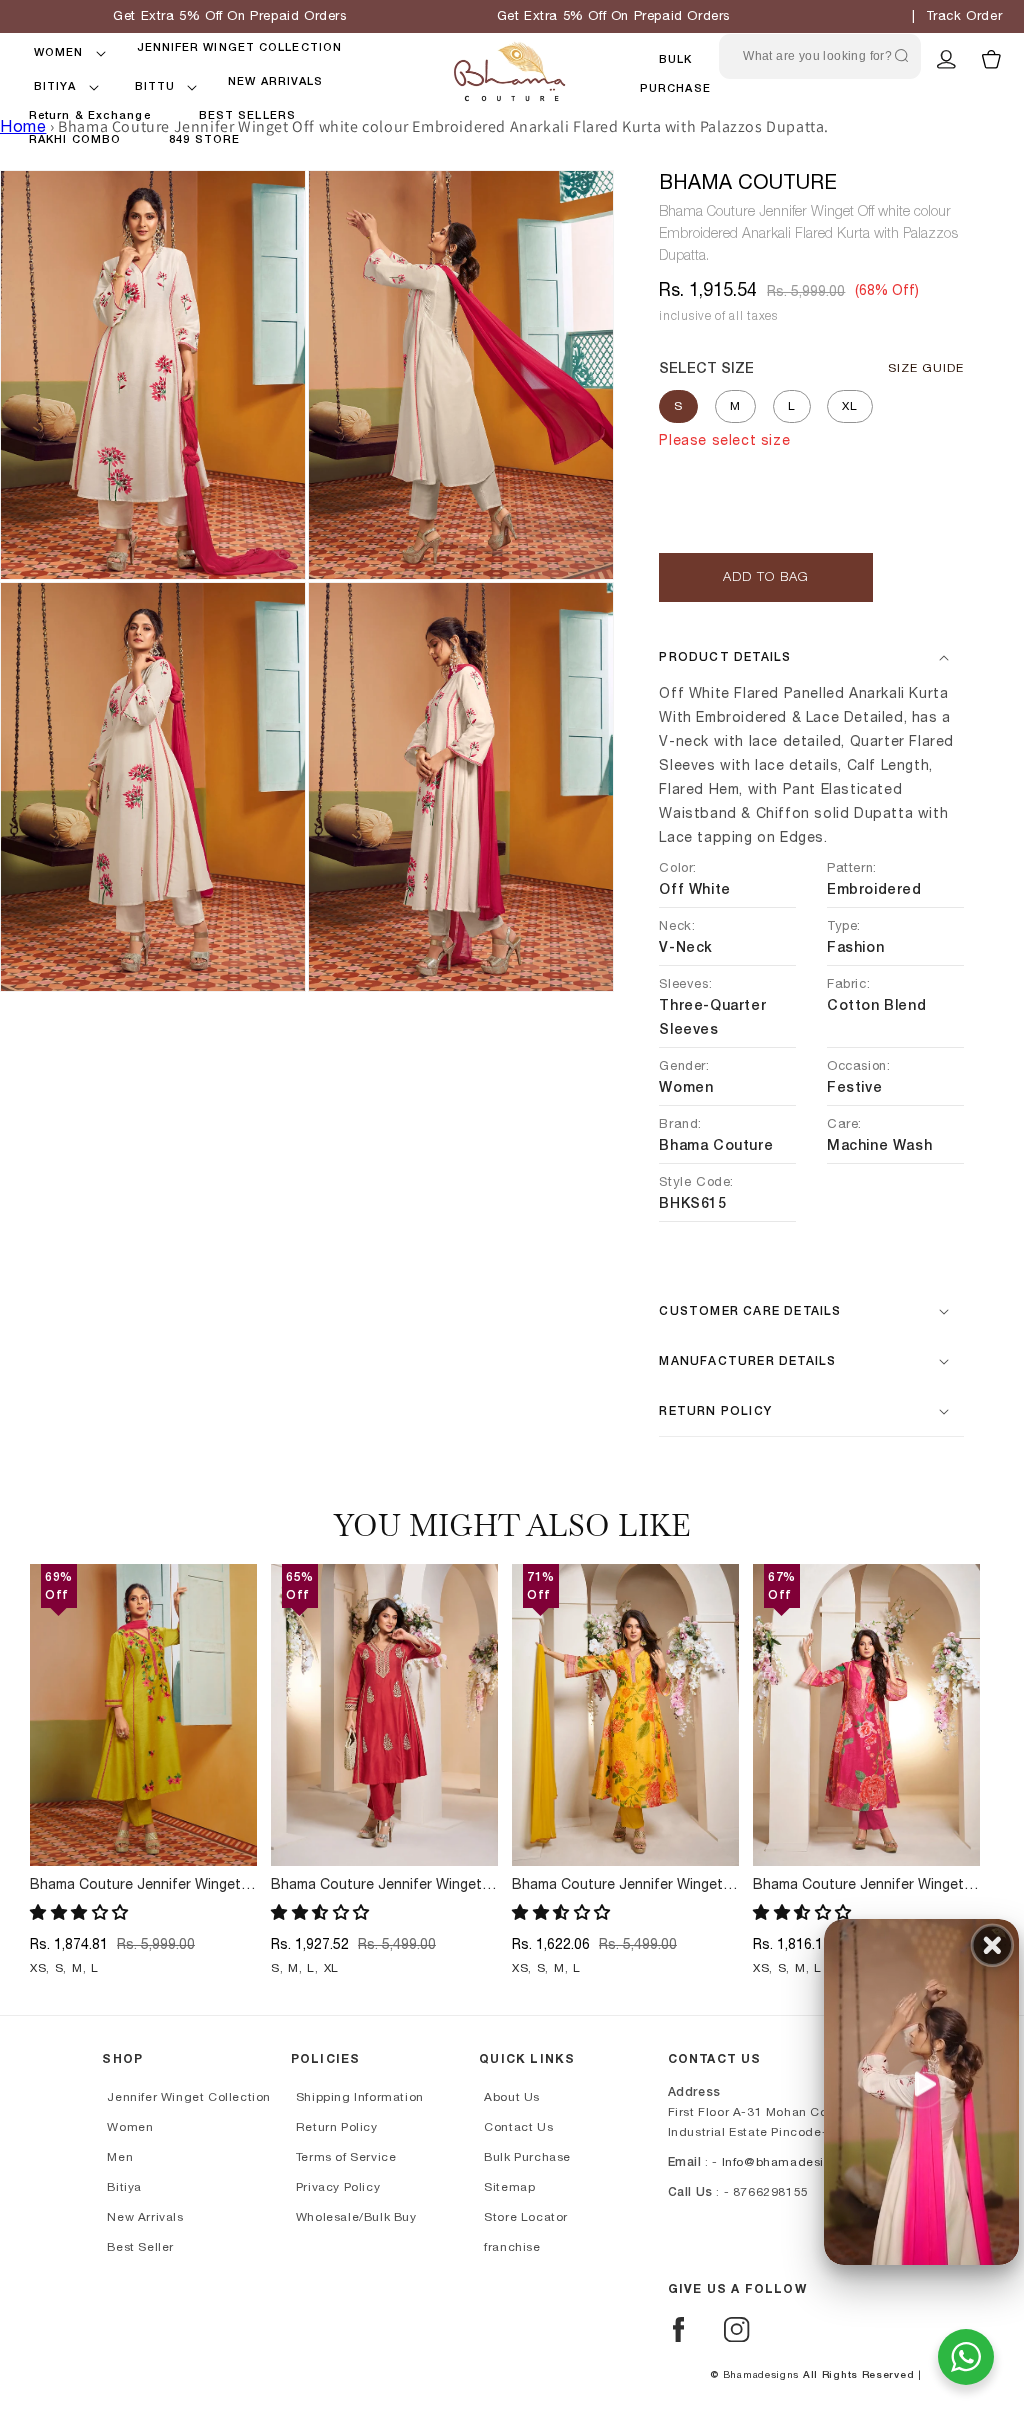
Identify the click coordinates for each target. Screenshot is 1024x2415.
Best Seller (140, 2247)
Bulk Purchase (527, 2157)
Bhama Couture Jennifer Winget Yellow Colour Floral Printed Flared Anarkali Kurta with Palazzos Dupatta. (625, 1886)
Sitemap (509, 2187)
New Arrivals (145, 2217)
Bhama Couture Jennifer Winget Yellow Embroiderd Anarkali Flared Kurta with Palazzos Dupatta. (140, 1886)
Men (120, 2157)
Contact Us (518, 2127)
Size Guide (926, 368)
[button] (59, 53)
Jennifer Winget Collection (189, 2097)
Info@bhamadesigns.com (800, 2162)
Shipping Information (360, 2097)
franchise (512, 2247)
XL (850, 406)
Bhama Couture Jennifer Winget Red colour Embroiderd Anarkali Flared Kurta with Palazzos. (376, 1886)
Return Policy (337, 2127)
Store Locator (526, 2217)
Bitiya (124, 2187)
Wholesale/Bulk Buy (356, 2217)
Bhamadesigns (761, 2375)
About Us (512, 2097)
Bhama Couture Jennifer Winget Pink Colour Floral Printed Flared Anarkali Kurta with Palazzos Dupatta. (859, 1886)
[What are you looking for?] (901, 56)
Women (130, 2127)
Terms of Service (346, 2157)
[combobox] (820, 56)
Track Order (964, 16)
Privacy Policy (338, 2187)
